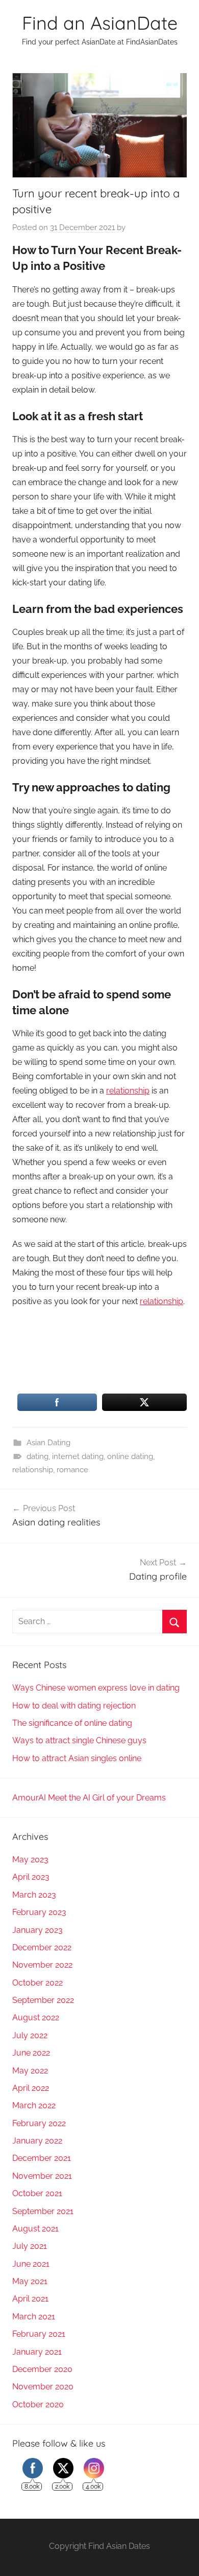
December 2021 (42, 2158)
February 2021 (39, 2334)
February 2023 (39, 1912)
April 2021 (30, 2299)
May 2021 (30, 2281)
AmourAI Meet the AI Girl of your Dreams (89, 1798)
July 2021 (30, 2246)
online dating (130, 1456)
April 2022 (31, 2088)
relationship (128, 1091)
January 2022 (37, 2141)
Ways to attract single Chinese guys (79, 1740)
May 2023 (30, 1860)
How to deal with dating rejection (74, 1706)
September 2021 (43, 2211)
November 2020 (43, 2387)
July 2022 (30, 2035)
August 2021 (35, 2229)
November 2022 (42, 1965)
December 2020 (42, 2369)
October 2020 (38, 2404)
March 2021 (34, 2317)
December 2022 (42, 1947)
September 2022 (43, 2000)
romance (72, 1470)
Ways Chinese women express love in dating (96, 1688)
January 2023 (38, 1930)
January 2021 (37, 2352)
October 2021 (37, 2193)
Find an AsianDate (100, 23)
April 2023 (31, 1877)
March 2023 (34, 1895)
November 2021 (42, 2176)
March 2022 (34, 2105)
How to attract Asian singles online (77, 1758)
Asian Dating (48, 1443)
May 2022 (30, 2071)
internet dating (78, 1456)
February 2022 (39, 2123)
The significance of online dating (72, 1723)
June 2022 (31, 2053)
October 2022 (38, 1983)
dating (38, 1456)
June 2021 (31, 2264)
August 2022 (36, 2018)
